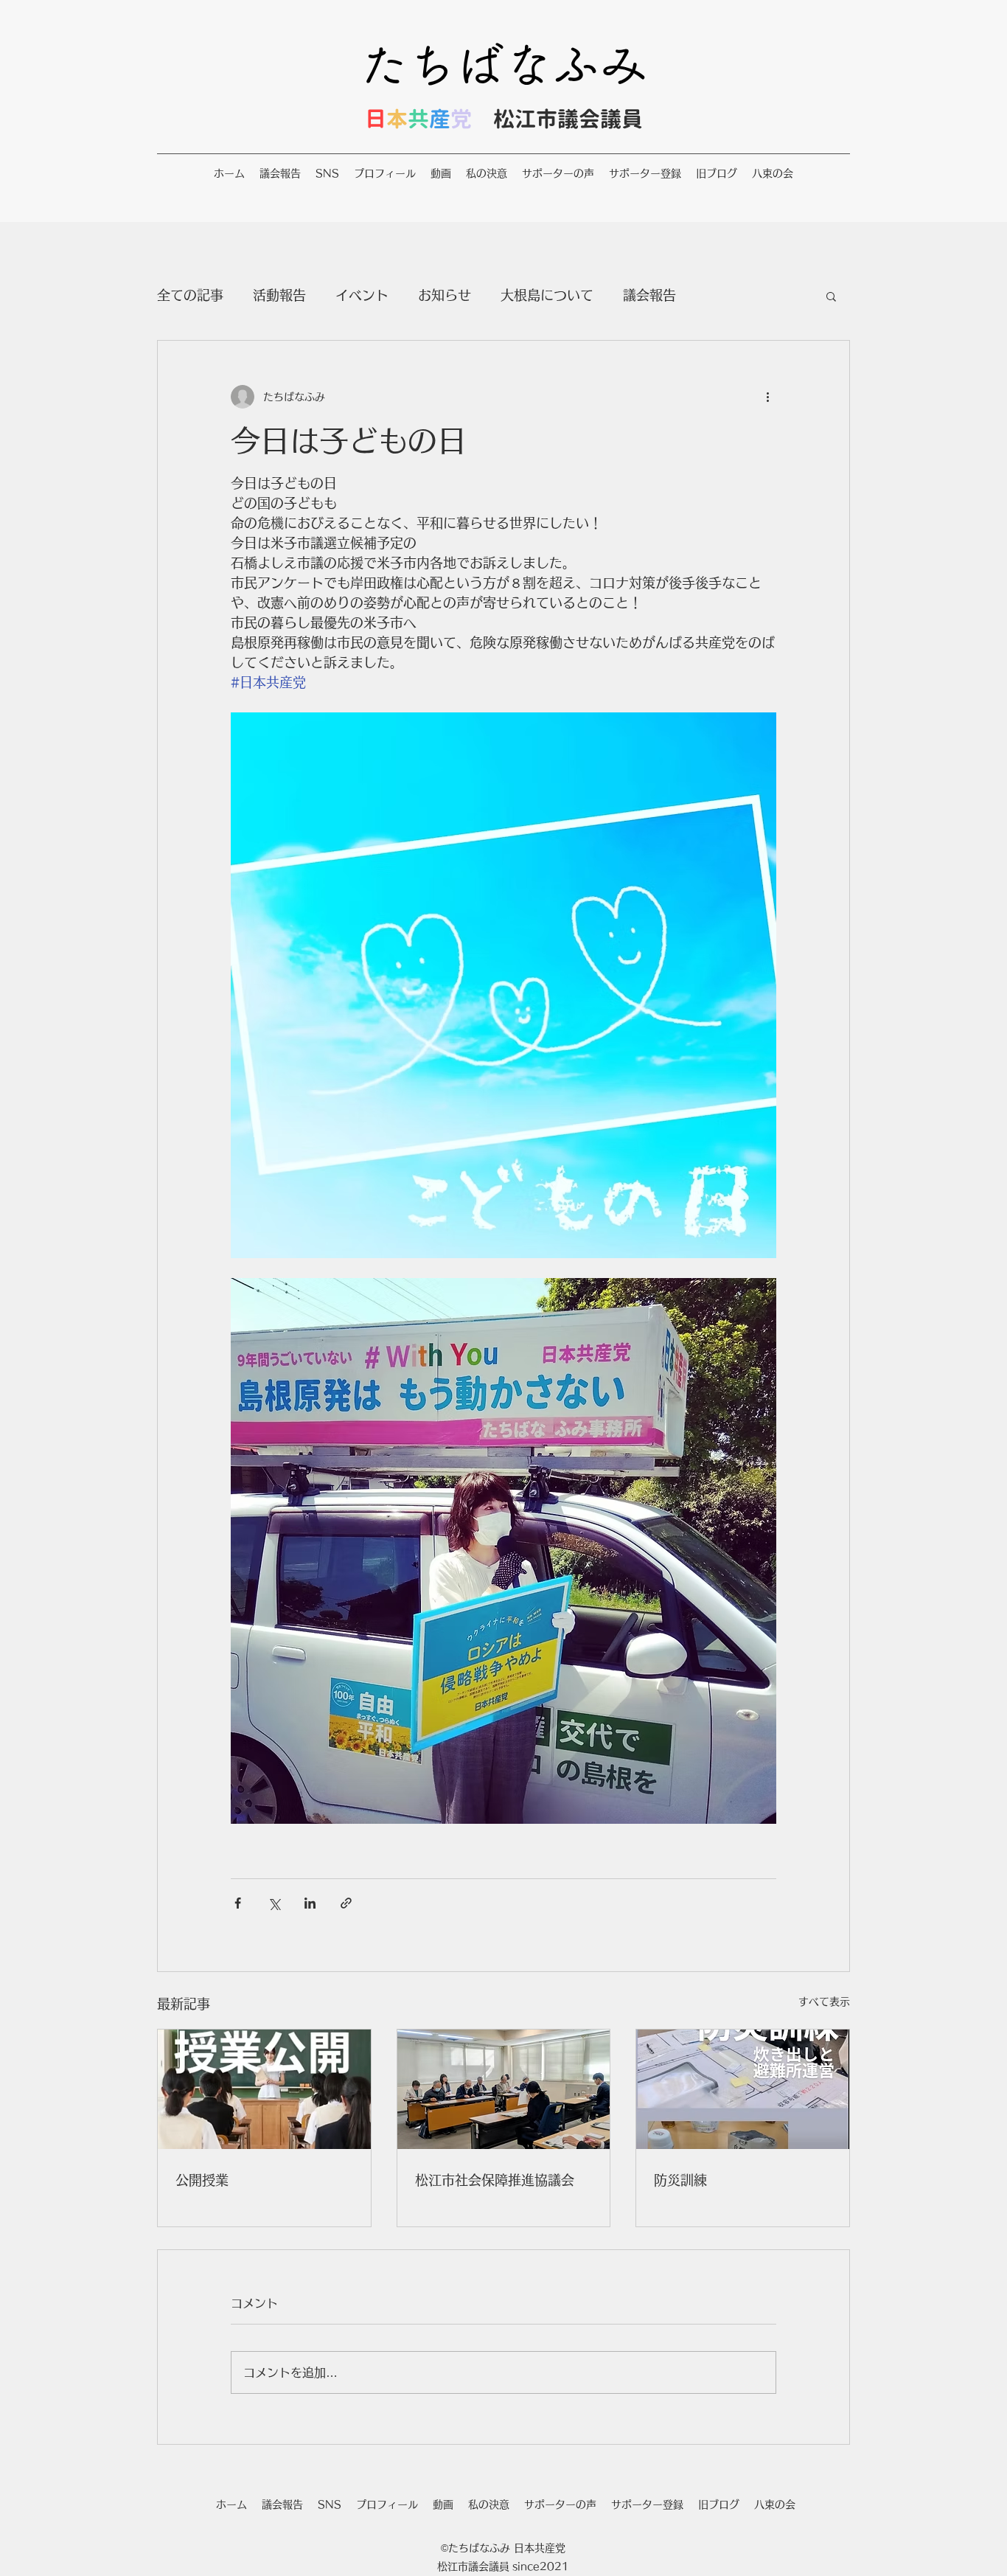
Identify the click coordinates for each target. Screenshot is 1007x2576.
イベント (362, 295)
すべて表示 (824, 2002)
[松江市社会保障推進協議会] (504, 2089)
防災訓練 (680, 2180)
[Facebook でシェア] (238, 1903)
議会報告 (649, 295)
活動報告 (279, 295)
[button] (831, 296)
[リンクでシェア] (346, 1903)
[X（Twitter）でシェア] (274, 1903)
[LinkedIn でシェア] (310, 1903)
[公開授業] (264, 2089)
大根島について (547, 295)
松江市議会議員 (568, 119)
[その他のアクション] (767, 397)
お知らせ (445, 295)
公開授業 (202, 2180)
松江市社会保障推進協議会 (495, 2180)
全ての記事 (190, 295)
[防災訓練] (743, 2089)
